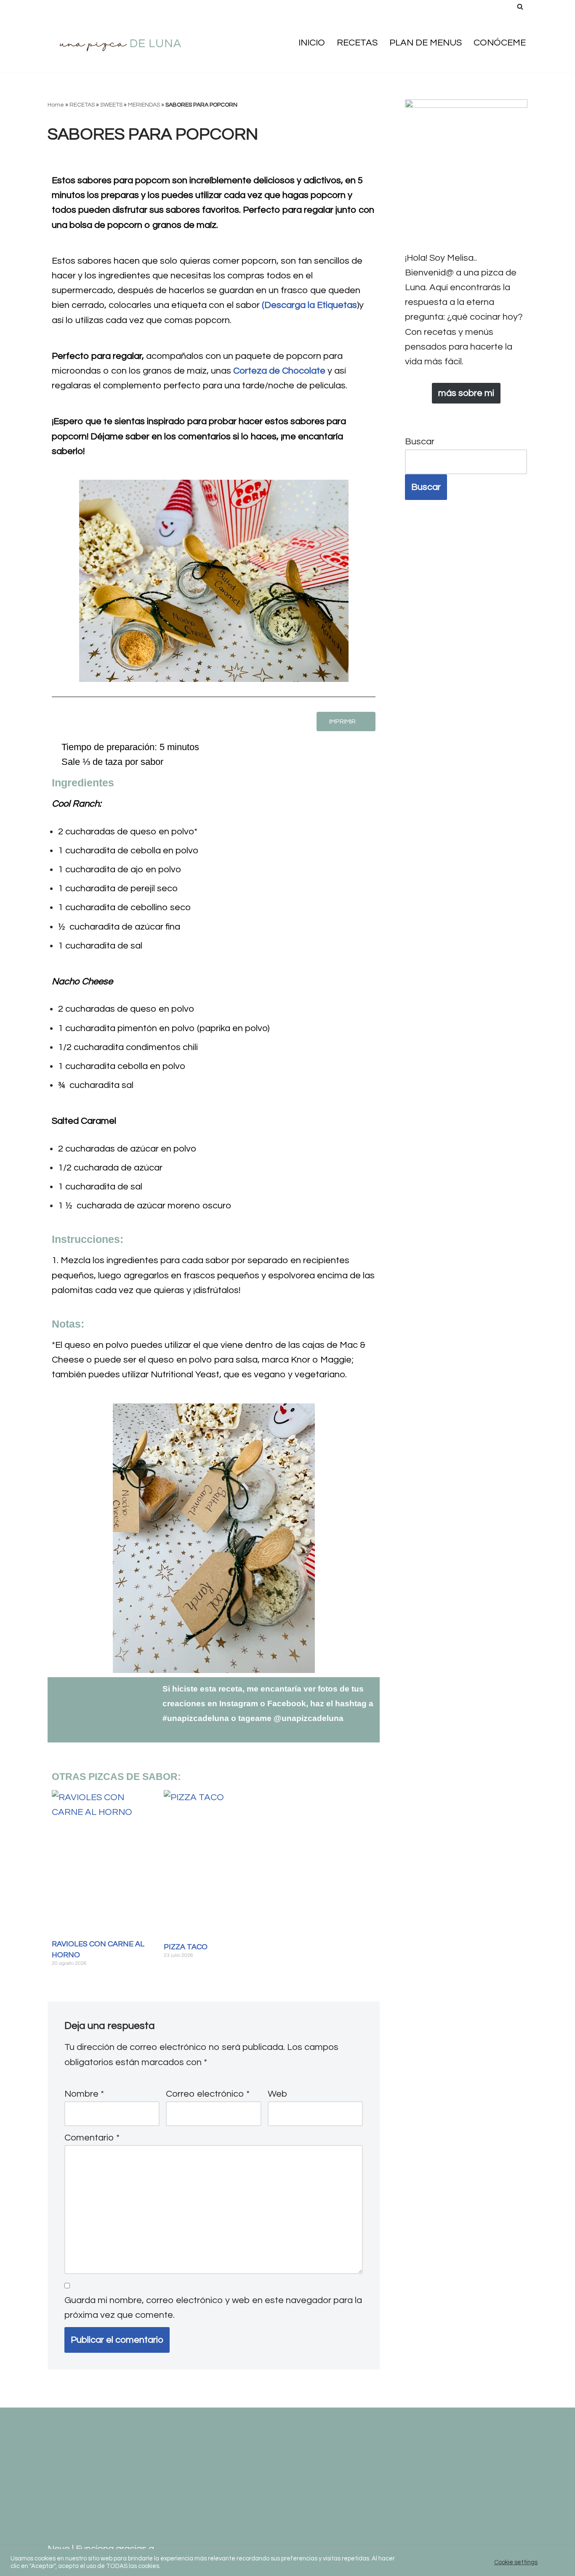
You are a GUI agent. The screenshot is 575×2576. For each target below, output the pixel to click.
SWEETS (111, 105)
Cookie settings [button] (516, 2562)
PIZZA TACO (186, 1947)
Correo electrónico (208, 2094)
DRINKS (64, 2449)
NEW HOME (248, 2465)
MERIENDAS (144, 105)
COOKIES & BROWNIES (156, 2435)
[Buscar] (520, 7)
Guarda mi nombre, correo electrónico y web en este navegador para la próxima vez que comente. (213, 2308)
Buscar (420, 442)
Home (56, 105)
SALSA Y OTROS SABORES (222, 2509)
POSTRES (255, 2494)
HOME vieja (114, 2449)
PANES (198, 2479)
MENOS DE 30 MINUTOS (100, 2465)
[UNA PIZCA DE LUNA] (121, 43)
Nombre (84, 2094)
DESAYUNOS (241, 2435)
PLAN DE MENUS (426, 43)
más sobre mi (466, 393)
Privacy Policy (78, 2509)
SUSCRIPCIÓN (78, 2524)
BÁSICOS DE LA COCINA (161, 2420)
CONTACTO (73, 2435)
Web (277, 2094)
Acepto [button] (554, 2562)
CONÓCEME (500, 43)
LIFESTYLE (170, 2449)
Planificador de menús (178, 2494)
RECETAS (357, 43)
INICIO (312, 43)
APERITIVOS (74, 2420)
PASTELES (242, 2479)
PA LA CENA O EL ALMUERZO (111, 2479)
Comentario (92, 2138)
